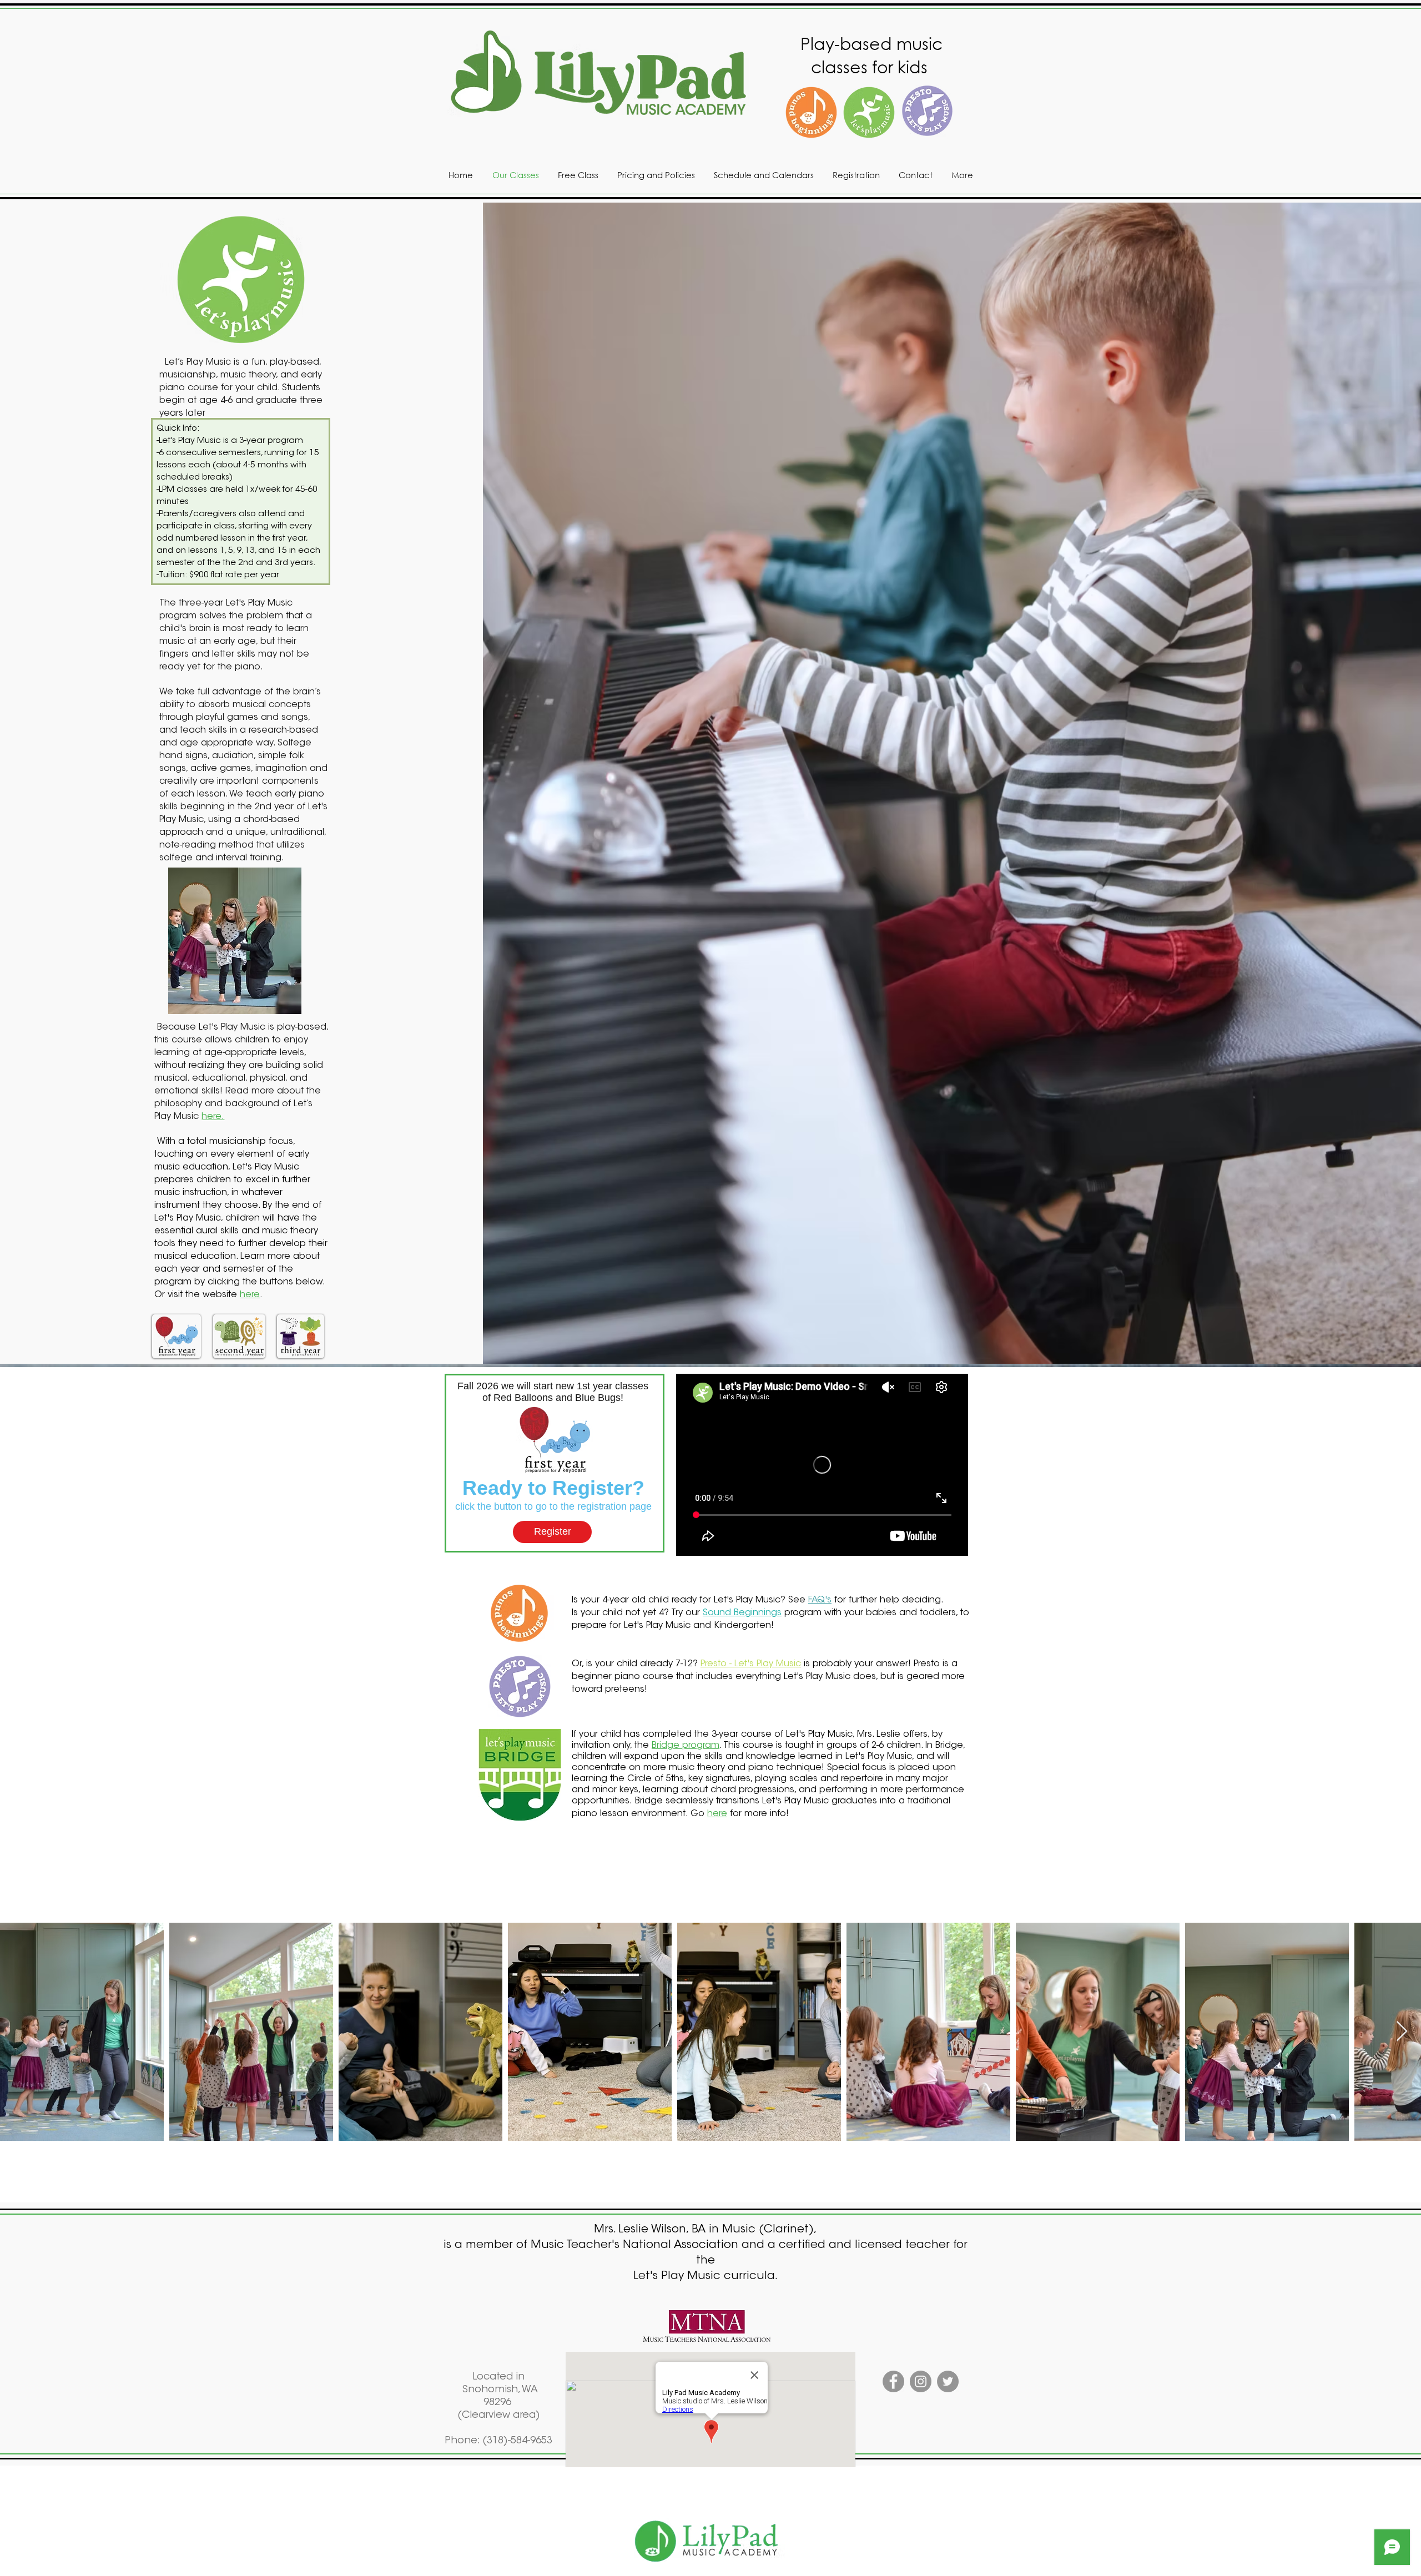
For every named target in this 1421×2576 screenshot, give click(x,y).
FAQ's (820, 1600)
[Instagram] (921, 2381)
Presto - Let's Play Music (751, 1664)
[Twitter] (948, 2381)
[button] (177, 1336)
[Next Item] (1402, 2032)
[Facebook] (893, 2381)
